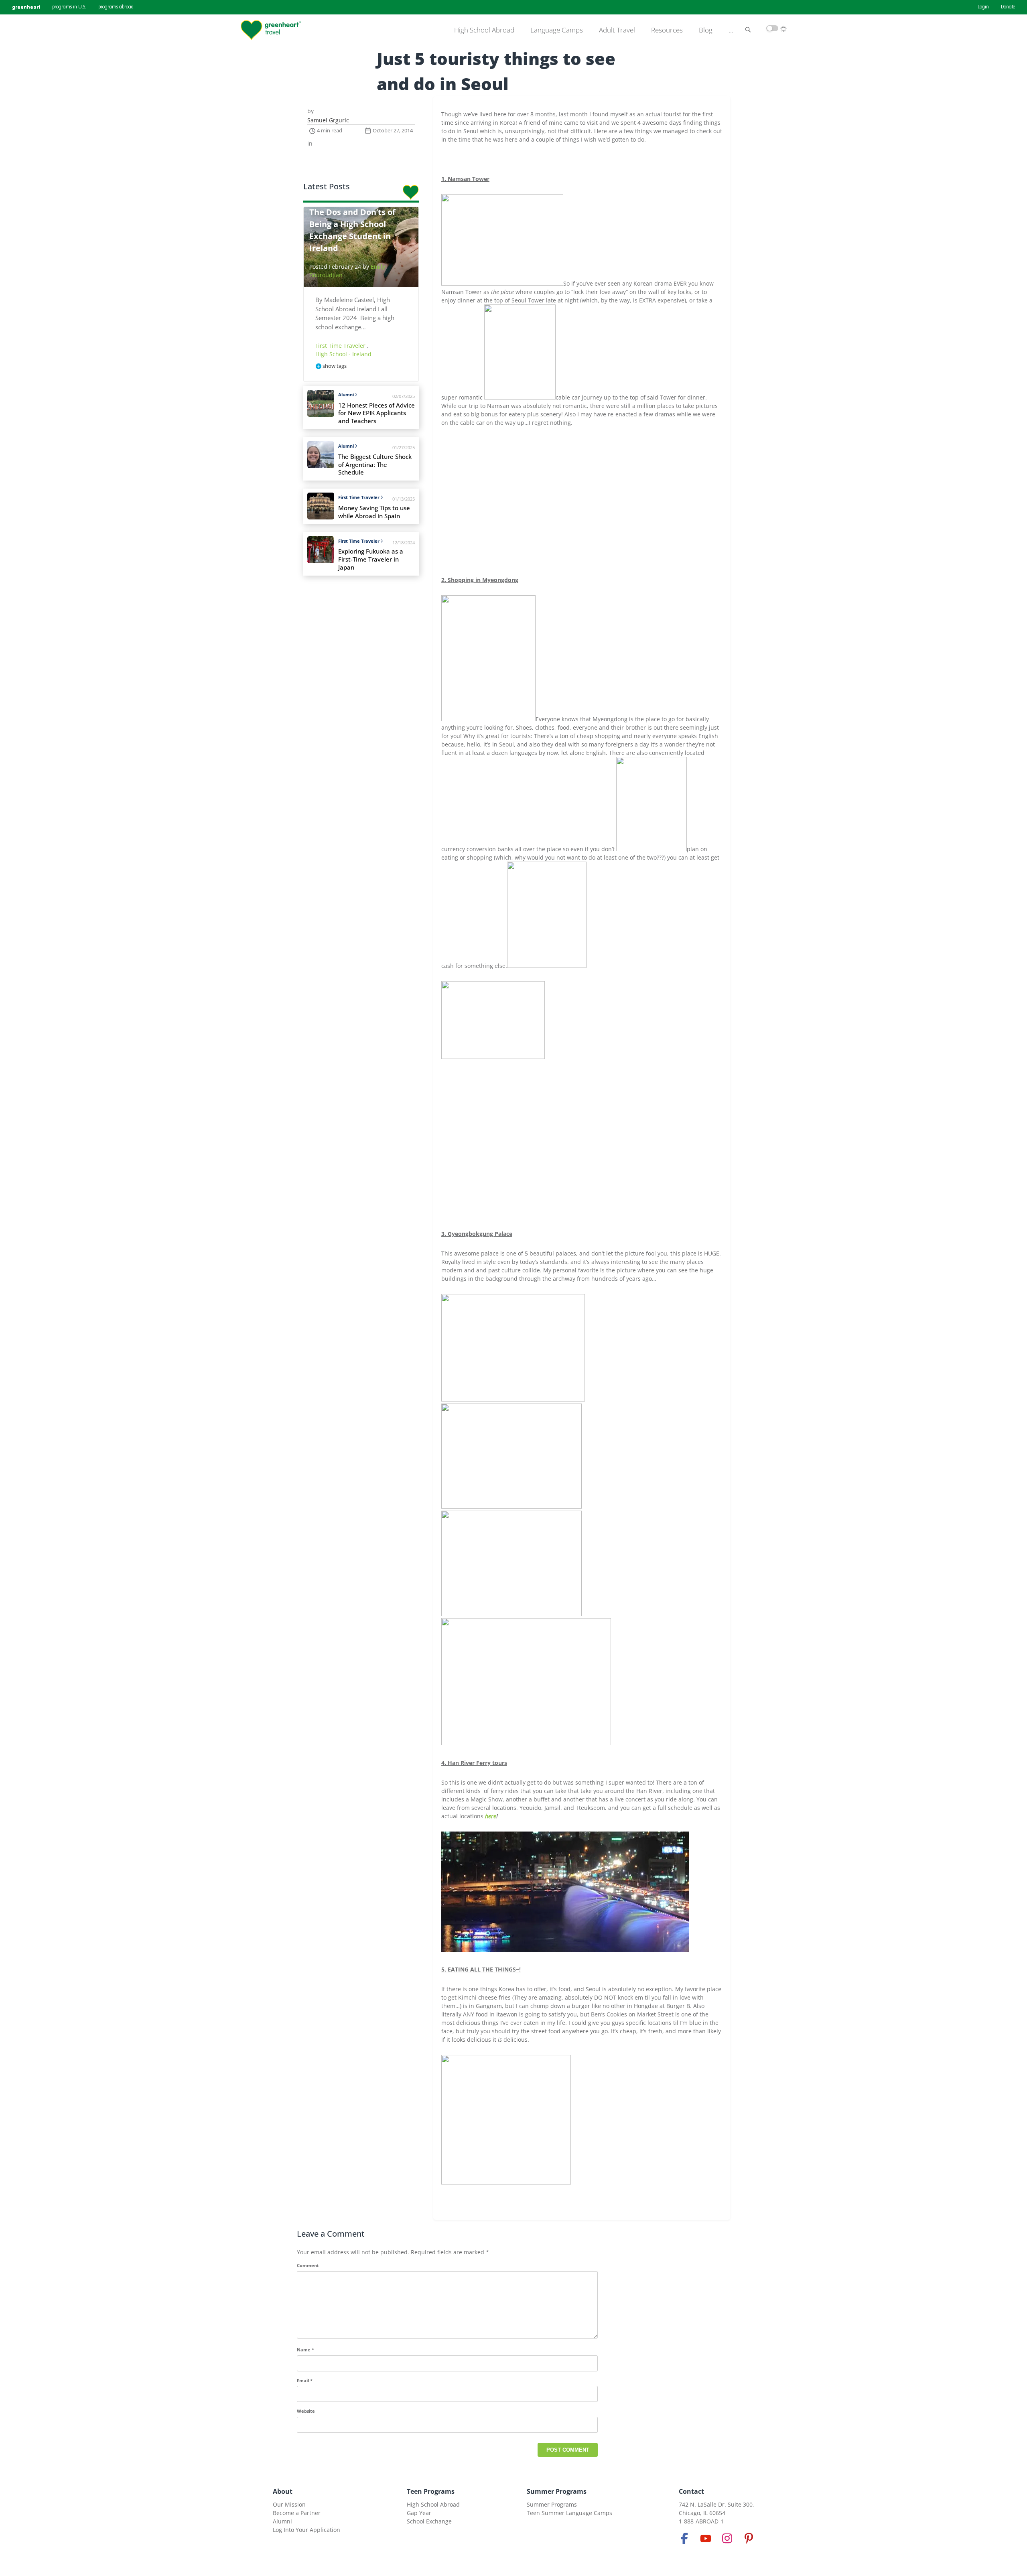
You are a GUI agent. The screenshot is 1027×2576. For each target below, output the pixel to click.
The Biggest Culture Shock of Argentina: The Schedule (375, 465)
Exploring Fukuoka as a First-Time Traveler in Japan (371, 559)
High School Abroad (484, 30)
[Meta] (684, 2538)
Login (983, 7)
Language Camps (557, 30)
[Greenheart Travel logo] (271, 30)
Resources (667, 30)
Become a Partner (297, 2513)
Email (305, 2380)
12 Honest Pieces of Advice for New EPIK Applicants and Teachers (376, 413)
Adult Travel (617, 30)
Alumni (346, 395)
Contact (691, 2491)
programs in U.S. (69, 7)
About (283, 2491)
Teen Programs (431, 2491)
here (491, 1816)
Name (305, 2350)
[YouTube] (706, 2538)
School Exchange (429, 2521)
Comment (308, 2265)
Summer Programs (557, 2491)
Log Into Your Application (306, 2530)
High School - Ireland (343, 354)
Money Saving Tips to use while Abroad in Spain (374, 512)
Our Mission (289, 2504)
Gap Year (419, 2513)
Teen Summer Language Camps (569, 2513)
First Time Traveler (341, 346)
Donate (1008, 7)
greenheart (26, 7)
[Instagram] (727, 2538)
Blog (706, 30)
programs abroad (116, 7)
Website (306, 2411)
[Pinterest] (749, 2538)
